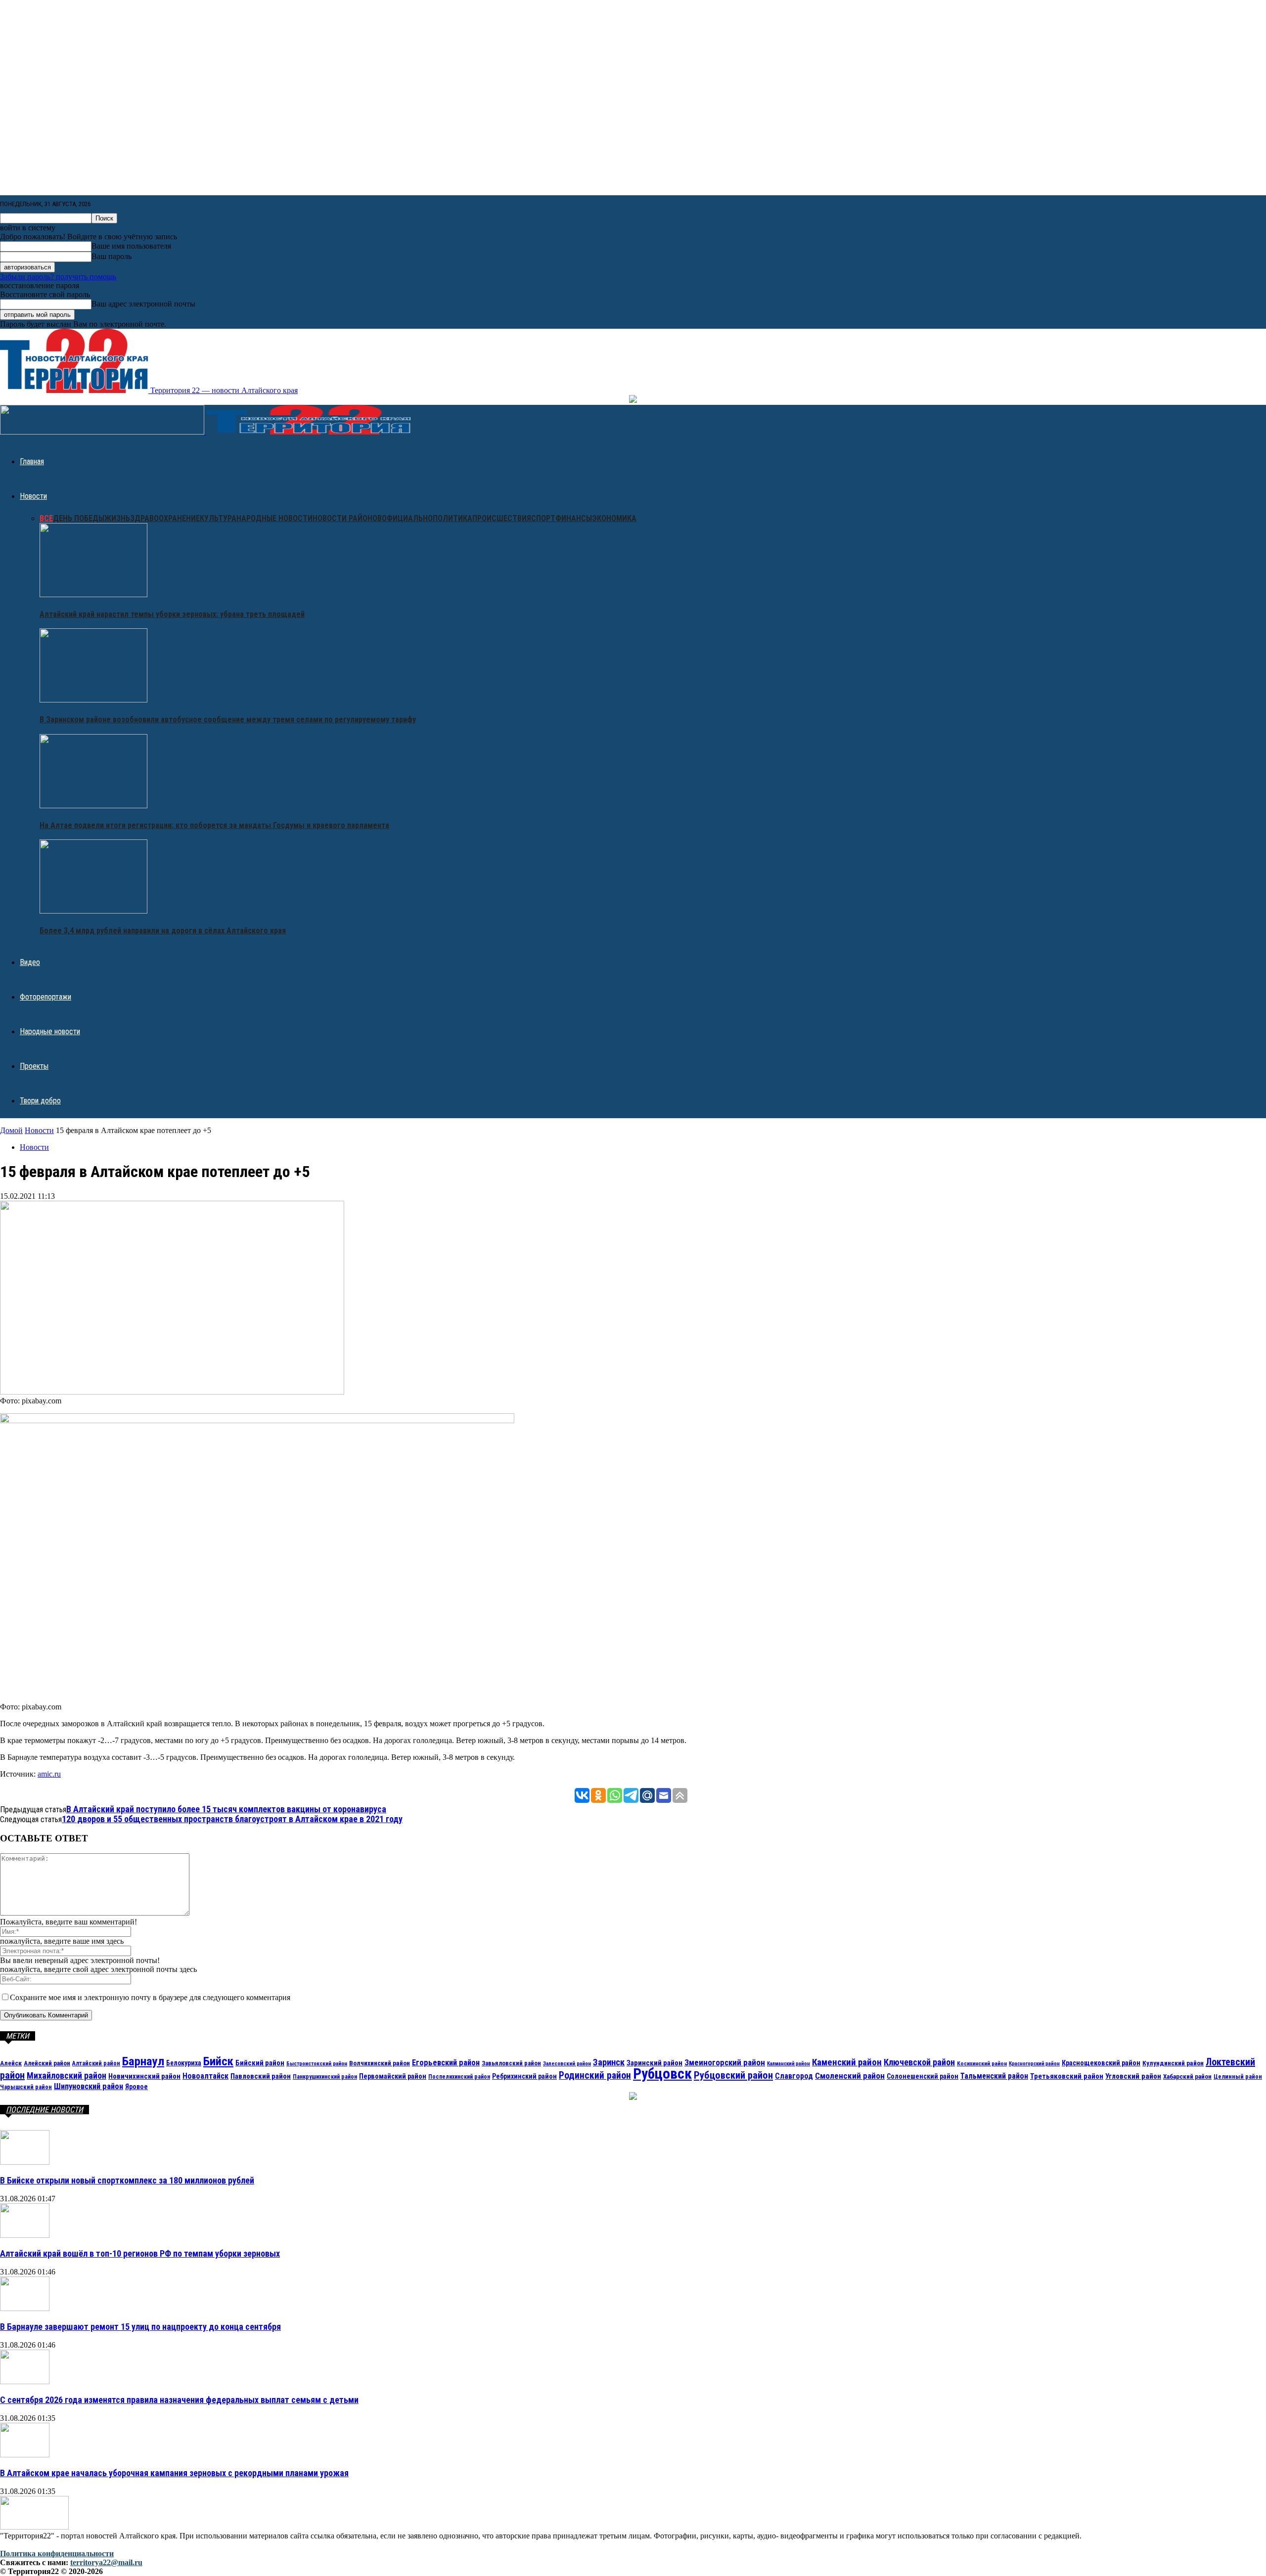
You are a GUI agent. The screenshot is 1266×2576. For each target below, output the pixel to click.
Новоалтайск (205, 2076)
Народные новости (274, 518)
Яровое (136, 2087)
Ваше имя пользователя (131, 246)
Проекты (34, 1066)
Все (46, 518)
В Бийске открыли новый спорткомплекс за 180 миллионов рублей (127, 2180)
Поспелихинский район (459, 2077)
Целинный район (1238, 2076)
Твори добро (40, 1101)
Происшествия (502, 518)
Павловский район (261, 2076)
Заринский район (655, 2063)
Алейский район (47, 2063)
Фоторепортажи (45, 997)
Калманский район (789, 2064)
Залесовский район (567, 2064)
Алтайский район (96, 2063)
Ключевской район (919, 2062)
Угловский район (1133, 2076)
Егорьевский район (446, 2063)
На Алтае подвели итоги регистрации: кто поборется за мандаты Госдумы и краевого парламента (214, 825)
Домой (11, 1130)
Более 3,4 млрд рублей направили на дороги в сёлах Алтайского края (163, 931)
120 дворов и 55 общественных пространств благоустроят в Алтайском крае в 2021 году (232, 1819)
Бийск (218, 2061)
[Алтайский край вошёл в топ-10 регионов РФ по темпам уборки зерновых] (25, 2235)
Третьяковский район (1067, 2076)
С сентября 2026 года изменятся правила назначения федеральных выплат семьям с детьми (179, 2400)
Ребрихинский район (524, 2076)
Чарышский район (26, 2087)
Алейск (11, 2063)
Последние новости (45, 2110)
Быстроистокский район (317, 2064)
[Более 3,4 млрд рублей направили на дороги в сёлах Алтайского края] (93, 911)
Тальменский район (994, 2076)
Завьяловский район (511, 2063)
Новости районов (347, 518)
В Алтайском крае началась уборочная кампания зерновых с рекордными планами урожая (174, 2473)
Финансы (574, 518)
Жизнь (117, 518)
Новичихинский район (144, 2076)
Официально (407, 518)
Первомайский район (393, 2076)
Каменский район (847, 2062)
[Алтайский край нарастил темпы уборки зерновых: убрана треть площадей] (93, 594)
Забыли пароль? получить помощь (58, 277)
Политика (452, 518)
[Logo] (103, 432)
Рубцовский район (733, 2075)
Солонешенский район (923, 2076)
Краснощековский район (1101, 2063)
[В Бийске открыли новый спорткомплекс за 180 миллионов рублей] (25, 2162)
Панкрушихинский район (325, 2077)
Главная (32, 461)
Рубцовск (662, 2074)
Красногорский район (1034, 2064)
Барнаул (143, 2061)
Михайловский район (67, 2075)
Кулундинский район (1173, 2063)
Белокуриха (184, 2063)
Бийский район (260, 2063)
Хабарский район (1187, 2076)
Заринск (609, 2062)
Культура (218, 518)
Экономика (614, 518)
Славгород (794, 2076)
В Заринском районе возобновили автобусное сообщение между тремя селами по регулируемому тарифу (228, 720)
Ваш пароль (112, 256)
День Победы (79, 518)
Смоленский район (850, 2076)
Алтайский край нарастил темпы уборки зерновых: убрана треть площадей (172, 614)
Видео (30, 962)
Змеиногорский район (725, 2062)
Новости (33, 496)
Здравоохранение (165, 518)
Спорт (543, 518)
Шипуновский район (89, 2086)
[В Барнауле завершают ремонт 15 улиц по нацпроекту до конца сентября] (25, 2308)
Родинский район (595, 2075)
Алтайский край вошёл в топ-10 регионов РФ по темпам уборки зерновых (140, 2253)
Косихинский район (982, 2063)
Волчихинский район (380, 2063)
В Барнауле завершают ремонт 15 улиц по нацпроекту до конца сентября (140, 2327)
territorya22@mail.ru (106, 2562)
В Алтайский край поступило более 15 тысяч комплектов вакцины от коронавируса (226, 1809)
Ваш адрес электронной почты (143, 304)
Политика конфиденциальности (57, 2554)
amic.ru (49, 1774)
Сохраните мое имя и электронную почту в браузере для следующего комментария (150, 1997)
